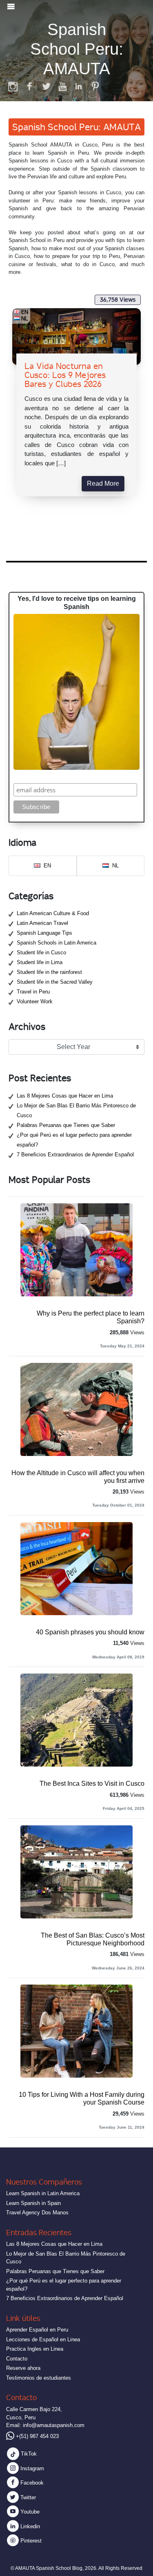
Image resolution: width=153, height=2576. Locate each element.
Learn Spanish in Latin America (43, 2193)
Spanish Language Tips (44, 933)
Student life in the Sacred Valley (55, 982)
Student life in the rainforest (49, 972)
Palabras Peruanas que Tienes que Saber (66, 1125)
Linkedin (29, 2526)
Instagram (31, 2468)
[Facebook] (30, 86)
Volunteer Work (35, 1001)
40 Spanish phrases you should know (90, 1632)
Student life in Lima (40, 962)
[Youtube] (62, 86)
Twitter (27, 2497)
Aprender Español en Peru (37, 2330)
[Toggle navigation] (11, 7)
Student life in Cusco (41, 952)
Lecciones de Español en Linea (43, 2339)
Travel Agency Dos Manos (37, 2213)
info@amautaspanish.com (54, 2425)
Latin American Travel (42, 923)
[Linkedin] (79, 86)
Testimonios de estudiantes (39, 2378)
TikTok (28, 2454)
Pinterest (30, 2541)
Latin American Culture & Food (53, 913)
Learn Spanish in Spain (33, 2203)
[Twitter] (46, 86)
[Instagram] (13, 86)
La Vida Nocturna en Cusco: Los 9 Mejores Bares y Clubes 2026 (65, 375)
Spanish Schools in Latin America (57, 943)
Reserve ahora (23, 2368)
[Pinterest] (95, 86)
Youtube (29, 2512)
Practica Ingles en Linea (35, 2349)
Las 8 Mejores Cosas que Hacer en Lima (65, 1096)
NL (25, 318)
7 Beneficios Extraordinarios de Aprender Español (75, 1155)
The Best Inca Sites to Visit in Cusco (92, 1784)
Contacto (17, 2359)
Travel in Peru (33, 992)
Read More (103, 483)
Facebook (31, 2483)
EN (25, 312)
